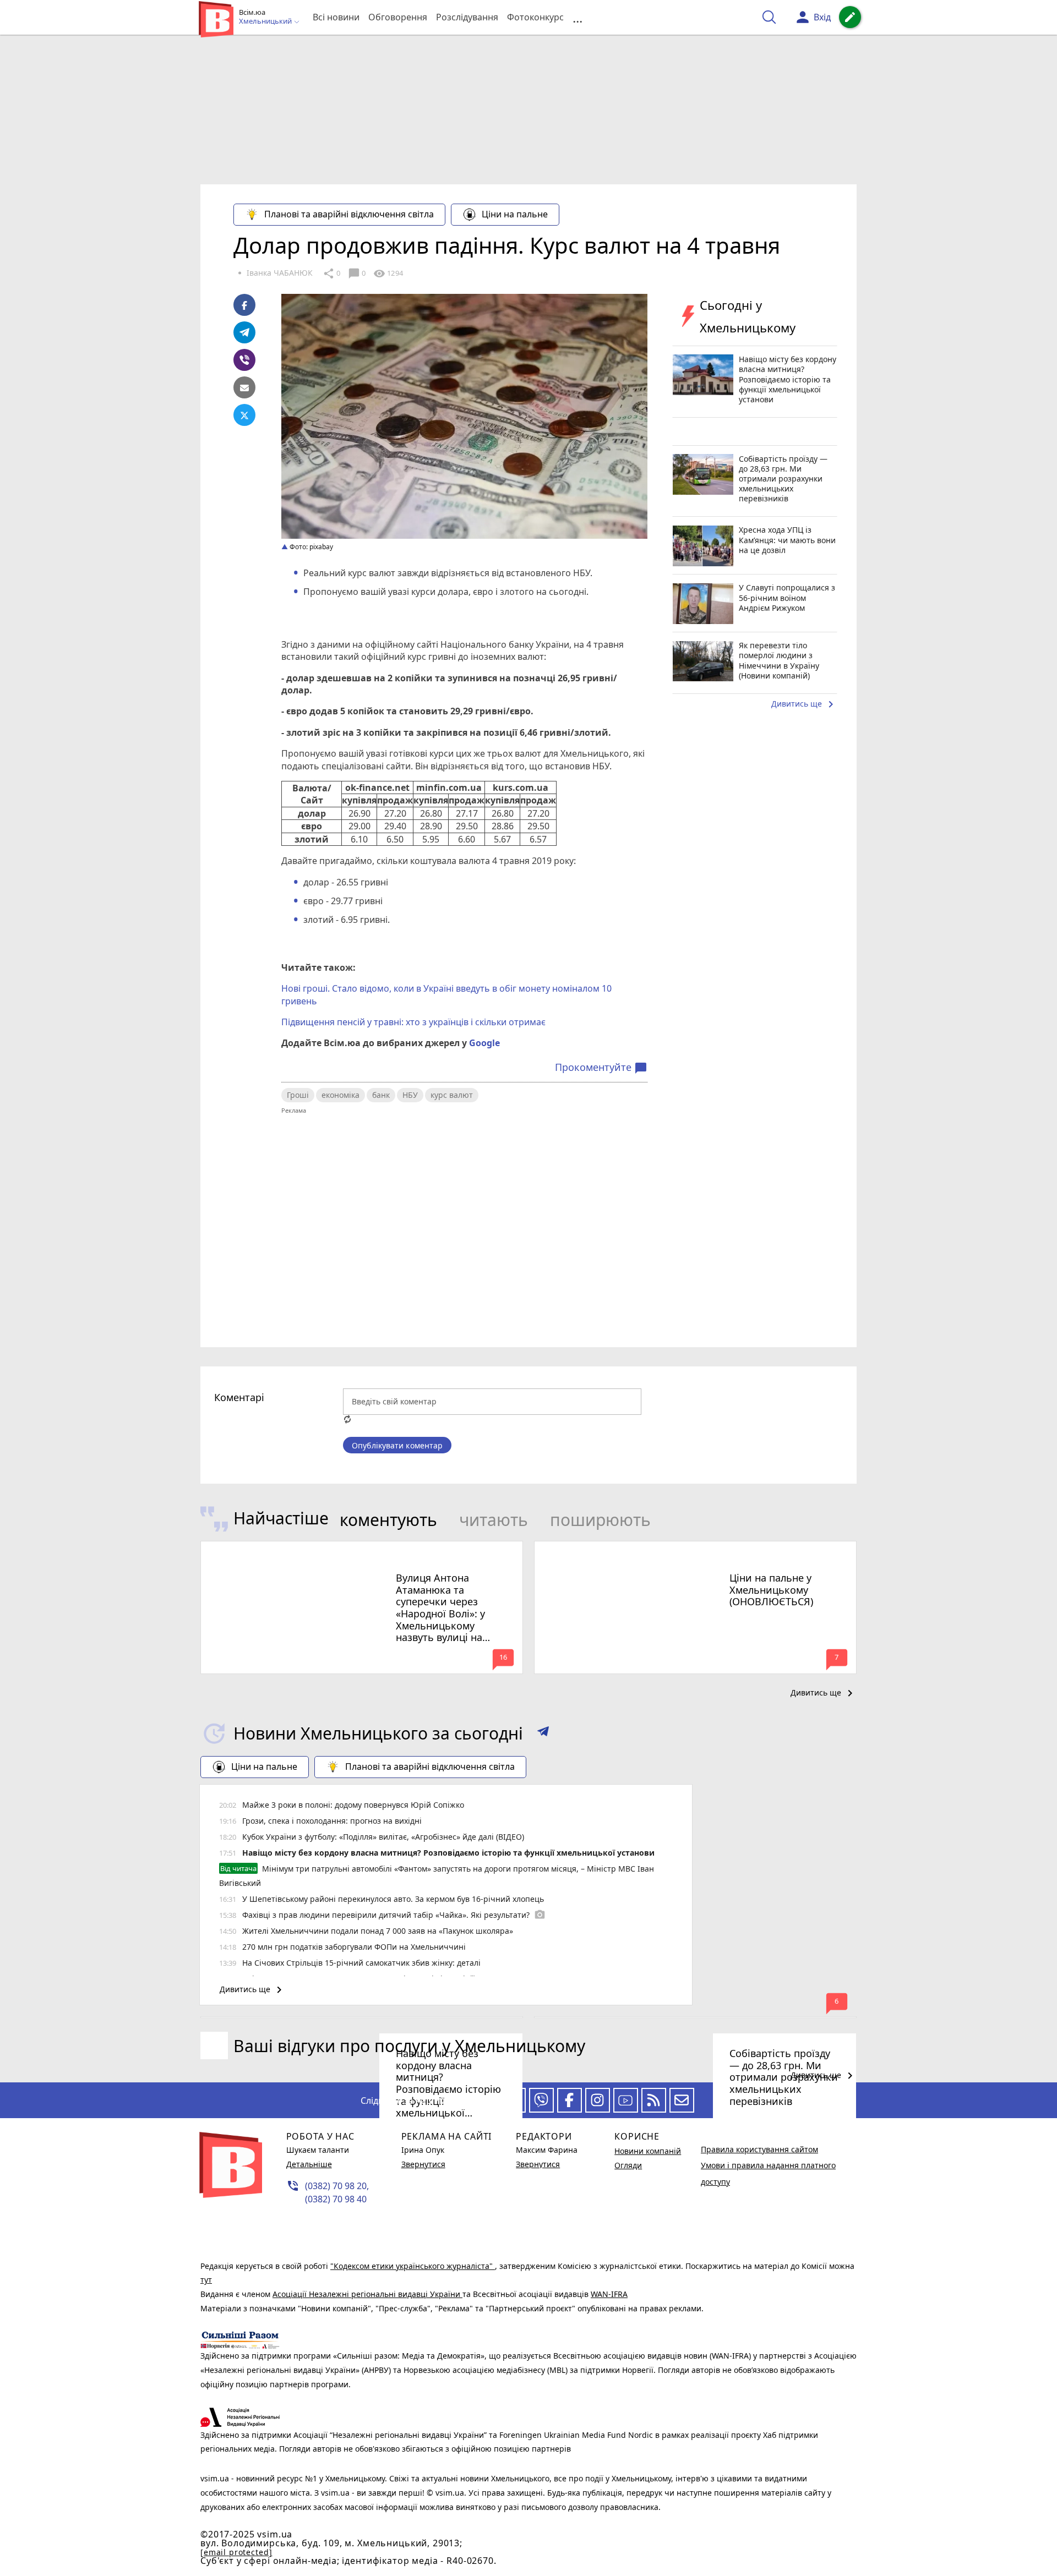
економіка (340, 1095)
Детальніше (309, 2164)
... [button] (577, 17)
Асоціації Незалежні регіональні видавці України (367, 2294)
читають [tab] (494, 1520)
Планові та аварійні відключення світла (349, 214)
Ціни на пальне (515, 214)
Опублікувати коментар (397, 1445)
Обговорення (398, 17)
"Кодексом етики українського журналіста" (413, 2266)
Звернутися (423, 2164)
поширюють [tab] (600, 1520)
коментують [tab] (388, 1520)
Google (484, 1043)
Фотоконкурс (535, 17)
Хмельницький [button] (266, 21)
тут (206, 2280)
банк (381, 1095)
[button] (543, 1733)
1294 (388, 274)
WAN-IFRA (609, 2294)
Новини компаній (648, 2151)
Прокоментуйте (601, 1068)
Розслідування (467, 17)
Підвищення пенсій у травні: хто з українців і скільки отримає (415, 1022)
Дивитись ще (804, 705)
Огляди (628, 2165)
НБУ (410, 1095)
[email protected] (236, 2552)
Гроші (298, 1095)
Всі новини (336, 17)
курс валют (452, 1095)
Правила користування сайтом (759, 2149)
